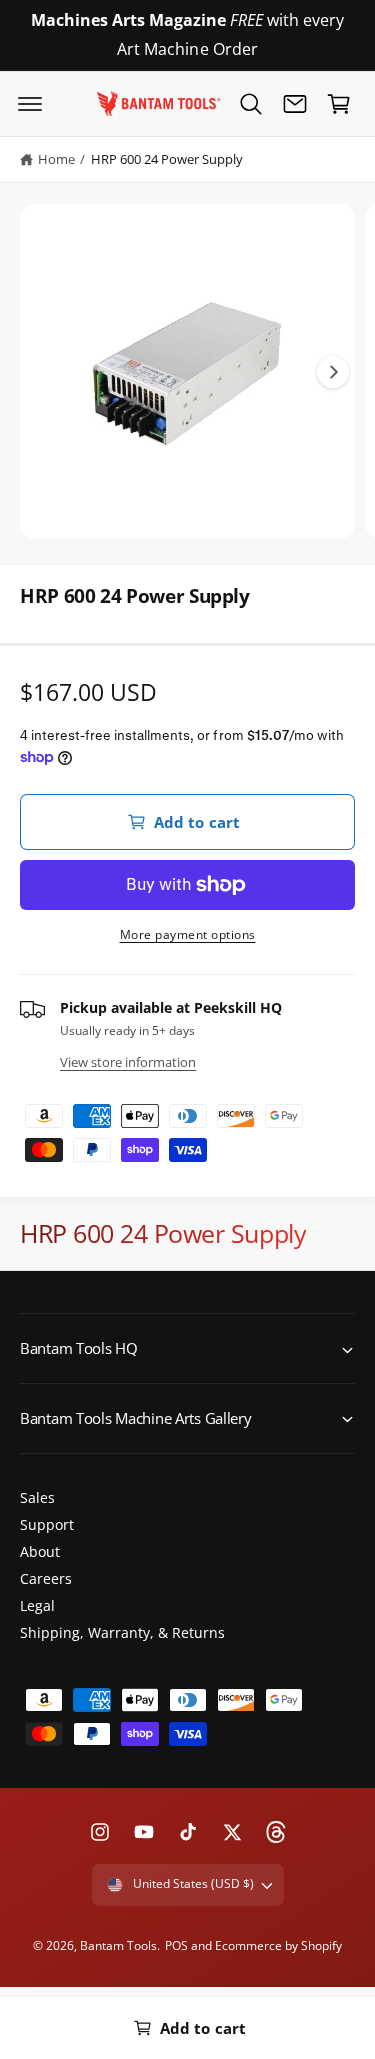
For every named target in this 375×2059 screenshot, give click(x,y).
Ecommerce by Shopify (278, 1945)
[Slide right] (333, 372)
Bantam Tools (118, 1945)
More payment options (188, 934)
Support (47, 1524)
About (40, 1551)
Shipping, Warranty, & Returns (122, 1632)
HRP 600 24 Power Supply (167, 159)
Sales (37, 1497)
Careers (46, 1578)
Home (56, 159)
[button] (30, 104)
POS (176, 1945)
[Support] (295, 104)
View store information (128, 1062)
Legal (37, 1605)
